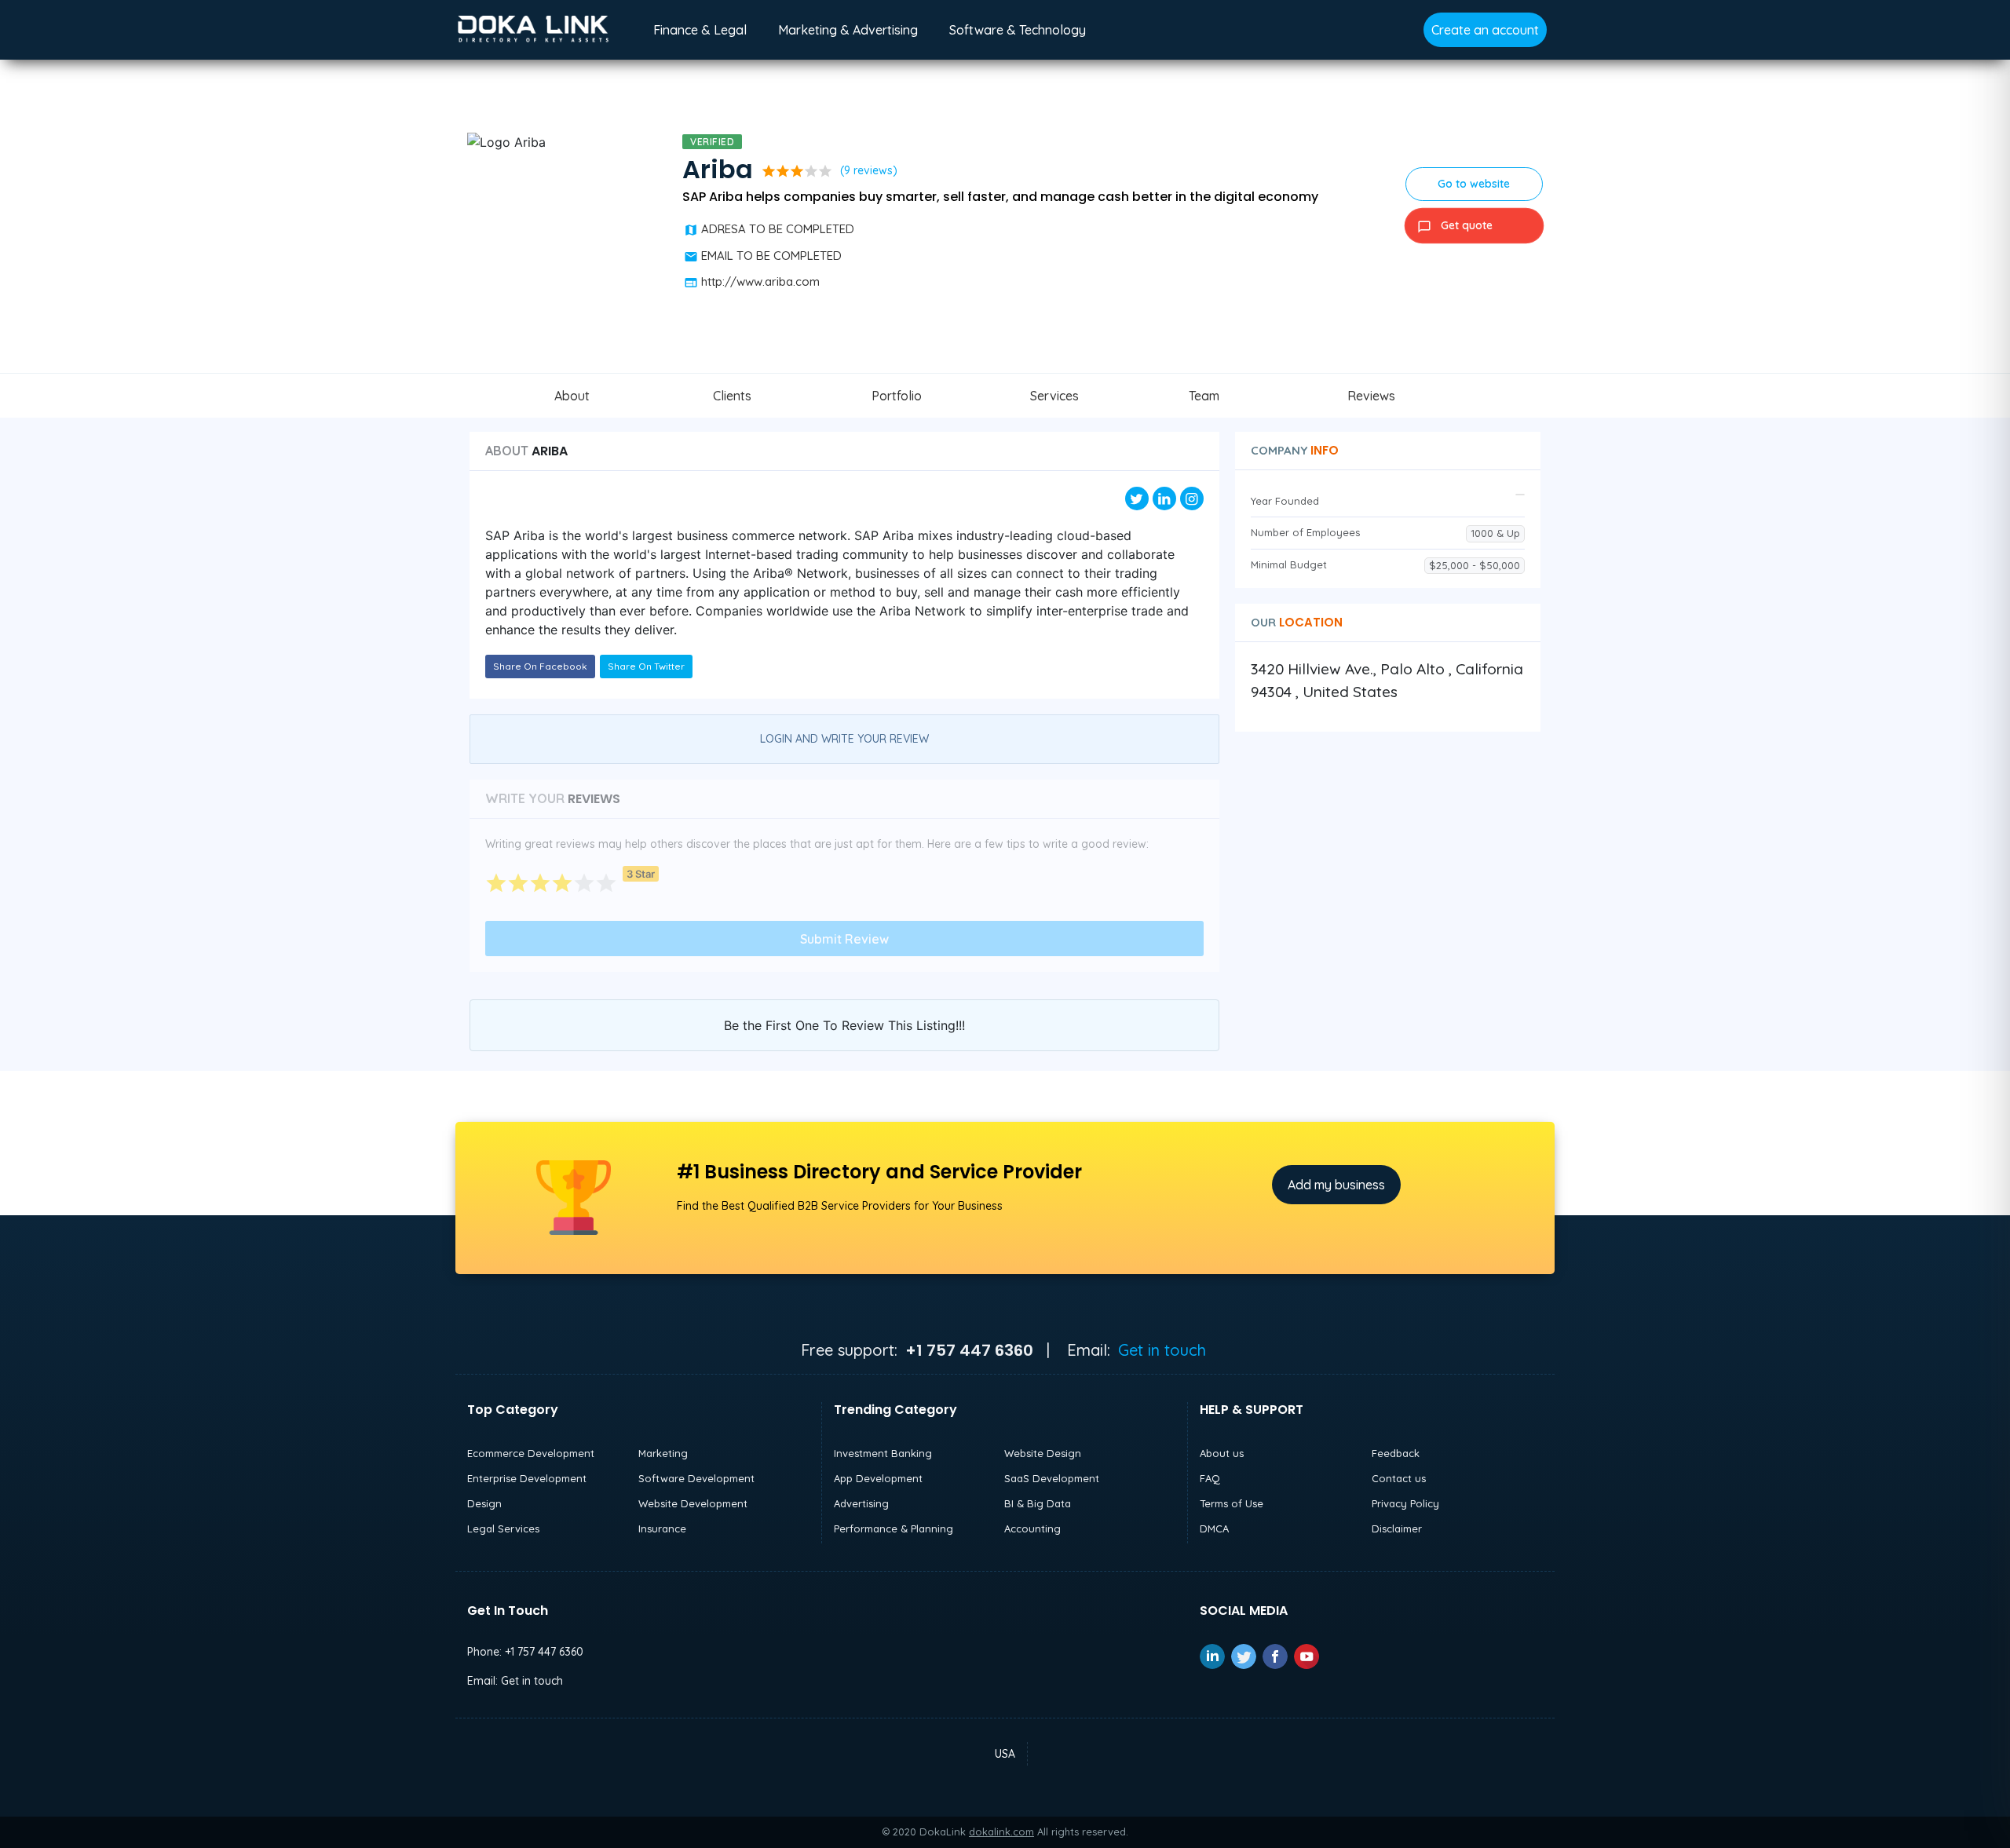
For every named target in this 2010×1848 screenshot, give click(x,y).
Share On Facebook (540, 666)
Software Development (696, 1478)
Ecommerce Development (531, 1453)
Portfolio (897, 396)
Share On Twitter (646, 666)
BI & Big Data (1038, 1503)
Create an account (1485, 30)
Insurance (662, 1528)
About (572, 396)
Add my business (1336, 1185)
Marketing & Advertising (848, 30)
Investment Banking (883, 1453)
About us (1222, 1453)
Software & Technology (1018, 30)
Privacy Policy (1405, 1503)
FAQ (1210, 1478)
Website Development (693, 1503)
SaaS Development (1052, 1478)
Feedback (1396, 1453)
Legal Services (503, 1528)
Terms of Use (1232, 1503)
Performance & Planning (894, 1528)
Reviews (1371, 396)
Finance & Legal (700, 30)
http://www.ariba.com (760, 281)
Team (1204, 396)
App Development (878, 1478)
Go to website (1474, 184)
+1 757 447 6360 (544, 1652)
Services (1054, 396)
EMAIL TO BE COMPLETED (771, 256)
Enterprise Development (527, 1478)
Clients (732, 396)
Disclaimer (1397, 1528)
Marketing (663, 1453)
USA (1005, 1754)
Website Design (1043, 1453)
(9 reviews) (869, 170)
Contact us (1399, 1478)
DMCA (1214, 1528)
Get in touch (1162, 1350)
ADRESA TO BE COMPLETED (778, 229)
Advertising (861, 1503)
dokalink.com (1001, 1832)
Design (484, 1503)
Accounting (1032, 1528)
